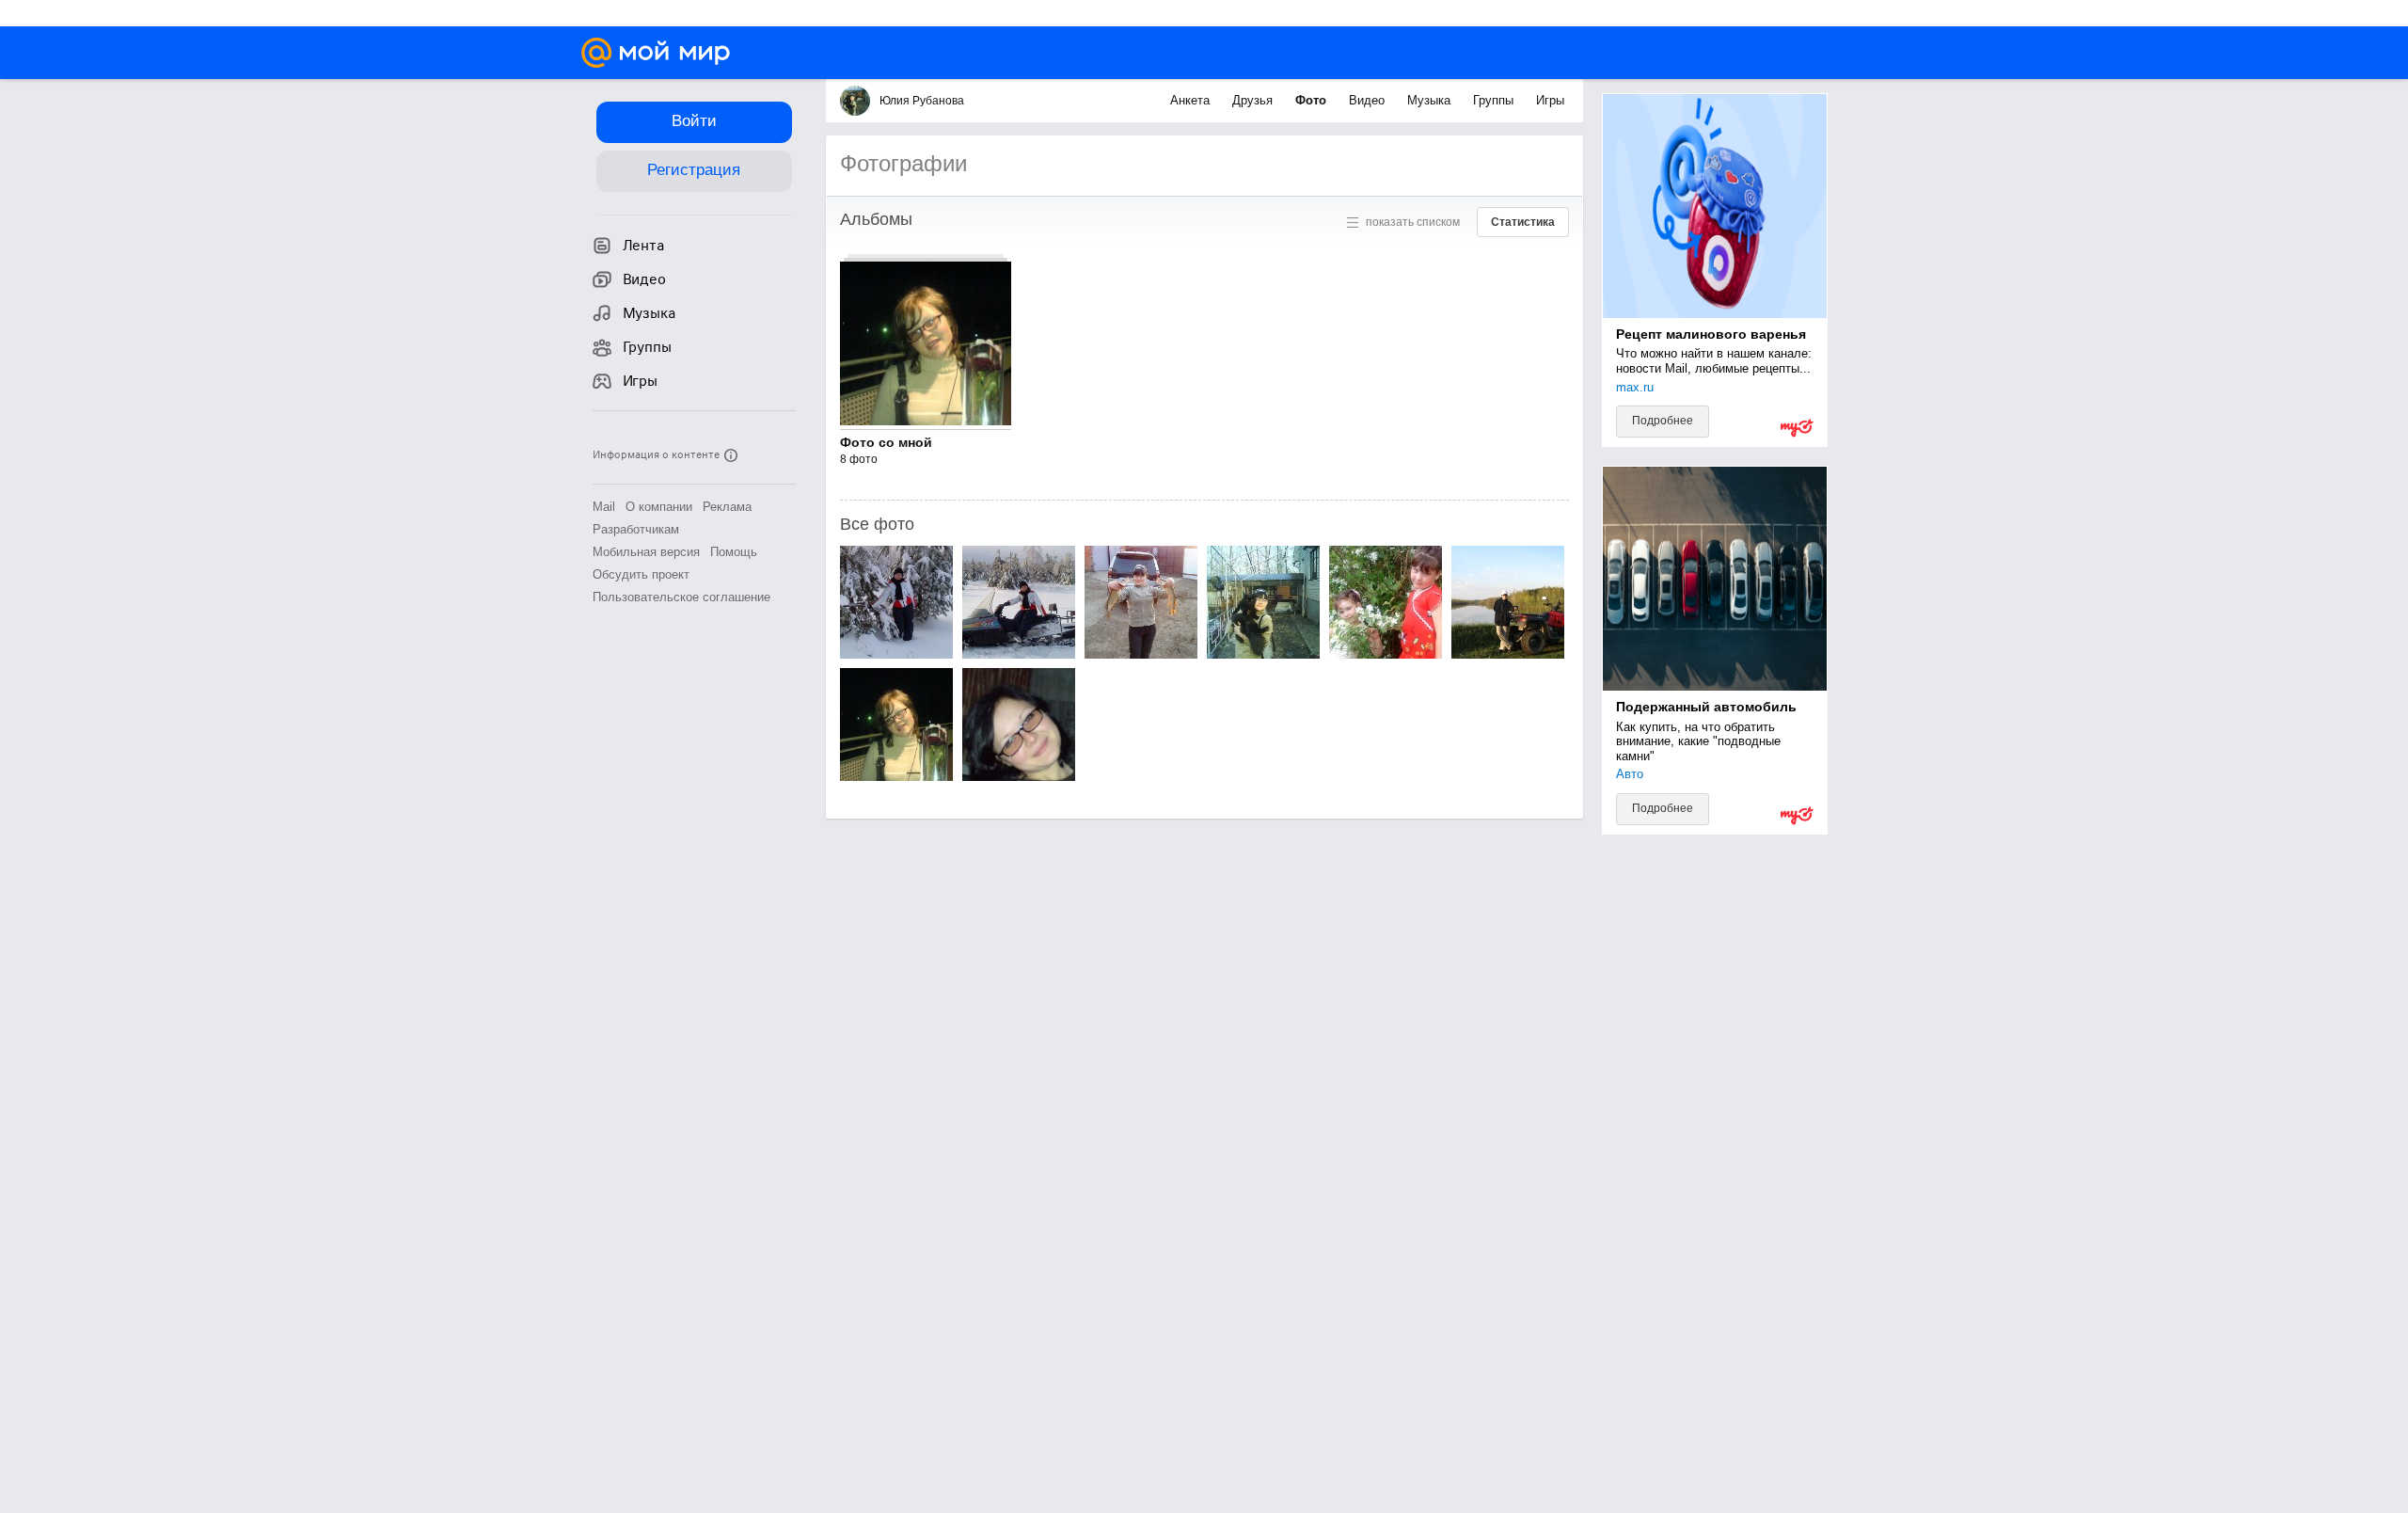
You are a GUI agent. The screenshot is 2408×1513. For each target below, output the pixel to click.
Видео (1369, 100)
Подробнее (1663, 421)
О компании (659, 507)
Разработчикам (636, 529)
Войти (694, 121)
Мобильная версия (646, 552)
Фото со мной (886, 442)
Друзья (1254, 100)
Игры (1550, 100)
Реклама (727, 507)
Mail (604, 507)
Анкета (1192, 100)
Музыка (1431, 100)
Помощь (734, 552)
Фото (1313, 100)
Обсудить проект (641, 574)
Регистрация (694, 170)
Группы (1495, 100)
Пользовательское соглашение (681, 597)
